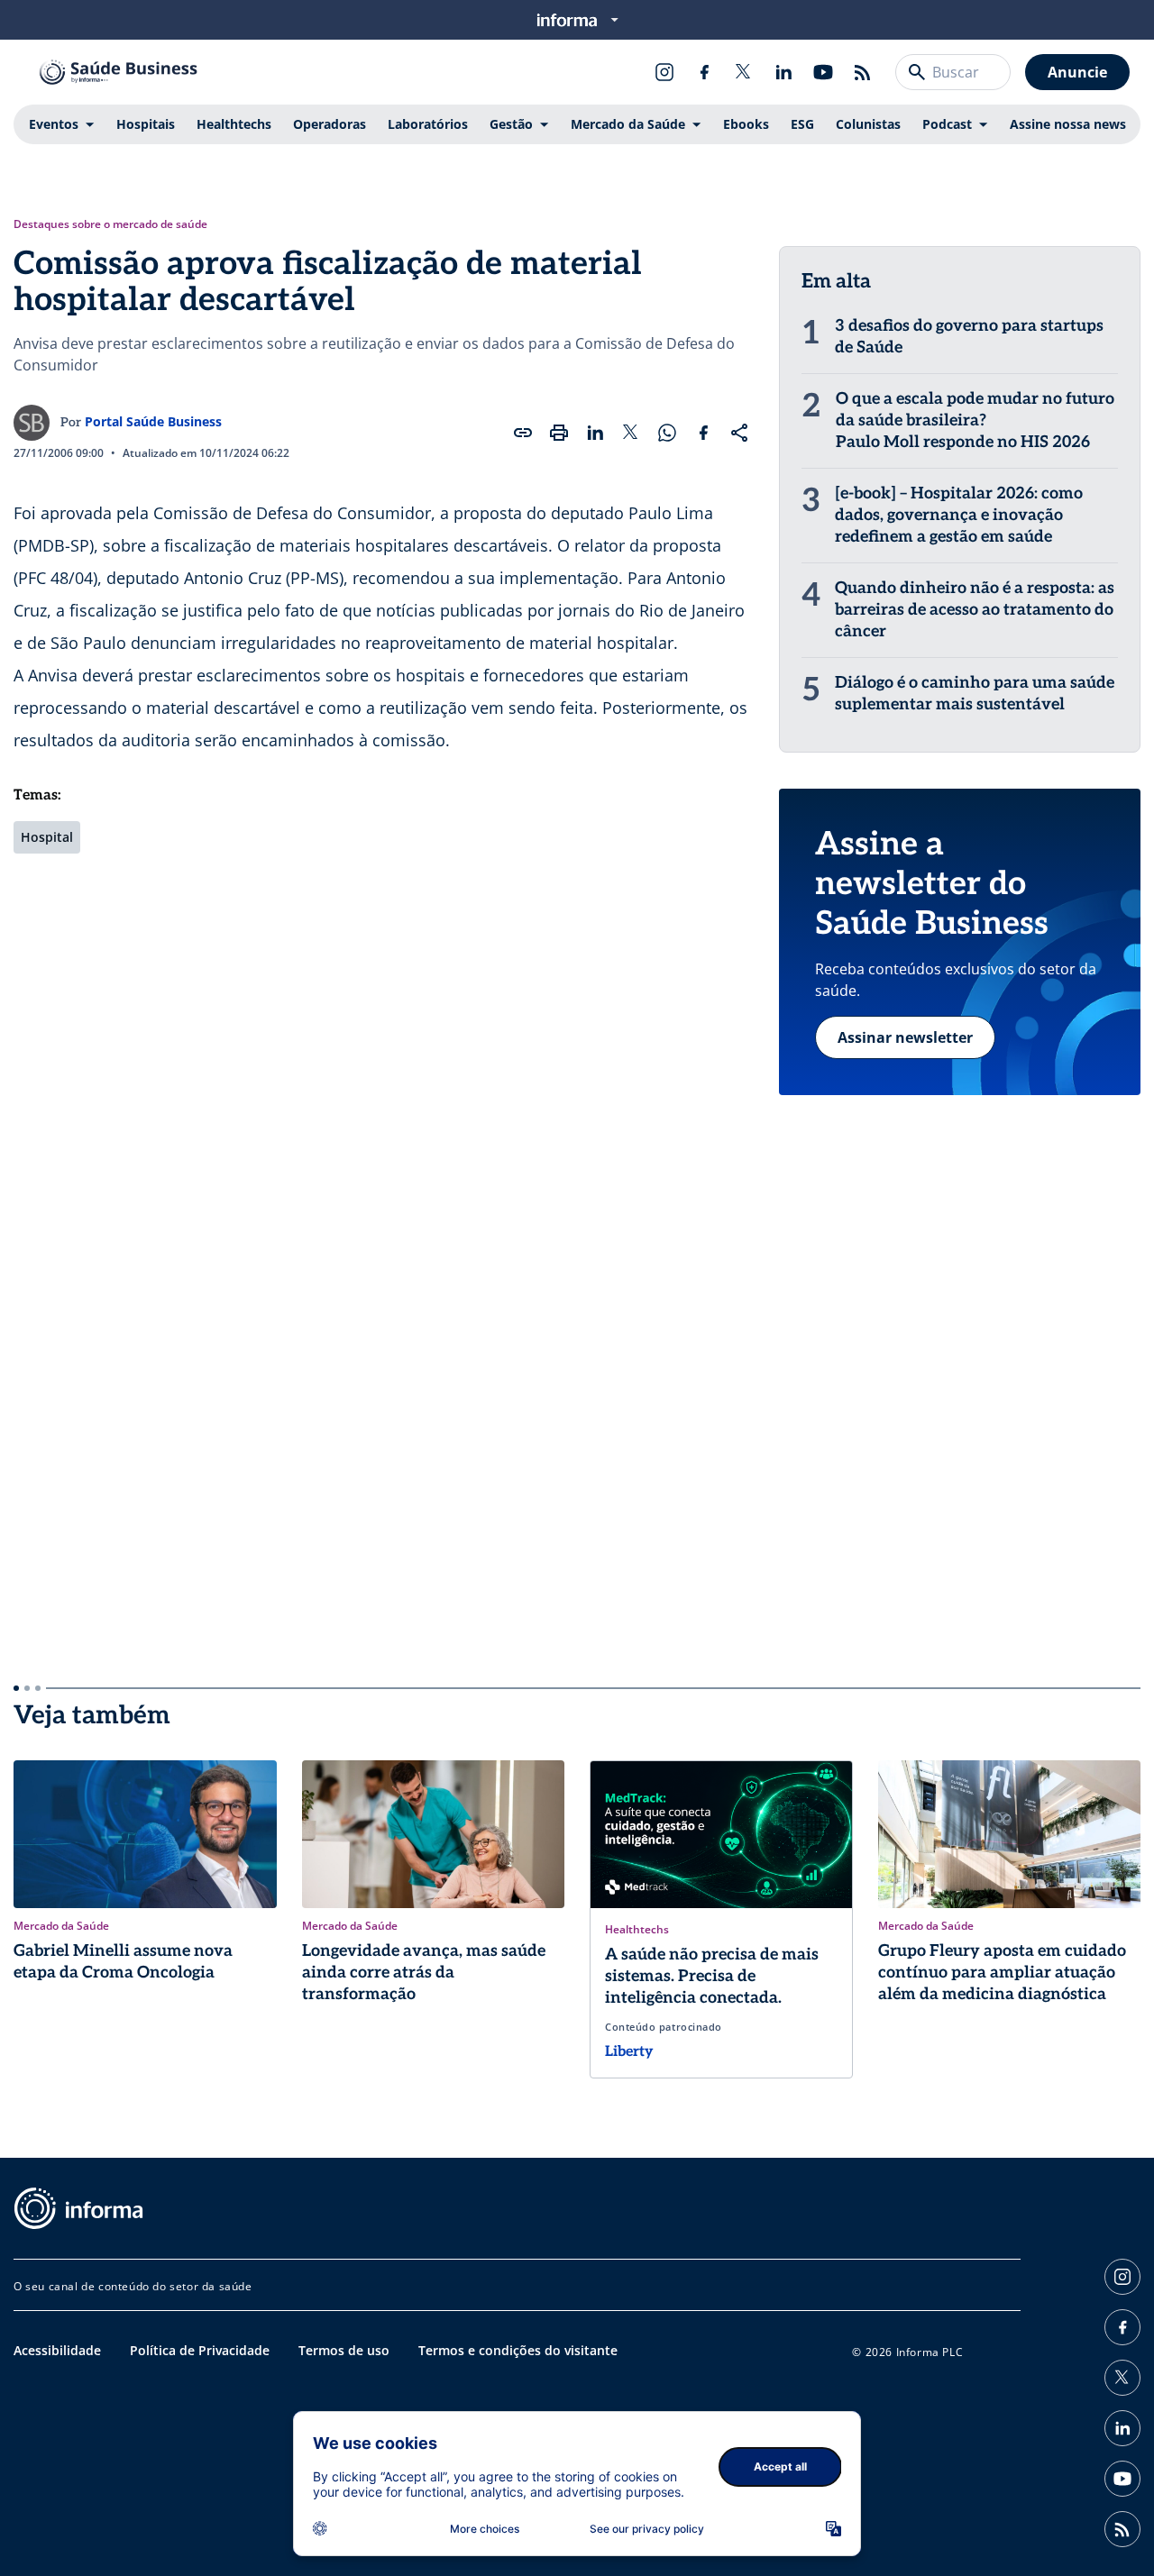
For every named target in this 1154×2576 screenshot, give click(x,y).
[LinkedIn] (783, 72)
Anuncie (1077, 72)
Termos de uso (344, 2350)
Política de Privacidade (200, 2350)
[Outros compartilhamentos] (739, 433)
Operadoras (330, 124)
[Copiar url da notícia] (523, 433)
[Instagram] (664, 72)
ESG (802, 124)
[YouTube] (823, 72)
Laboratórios (428, 124)
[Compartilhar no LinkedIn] (595, 433)
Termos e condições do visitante (518, 2350)
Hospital (47, 837)
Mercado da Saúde (628, 124)
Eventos (54, 124)
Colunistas (868, 124)
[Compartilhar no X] (631, 433)
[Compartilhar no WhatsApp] (667, 433)
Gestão (511, 124)
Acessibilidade (57, 2350)
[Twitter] (744, 72)
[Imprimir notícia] (559, 433)
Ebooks (746, 124)
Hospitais (146, 124)
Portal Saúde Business (153, 421)
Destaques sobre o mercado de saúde (110, 224)
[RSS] (863, 72)
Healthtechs (234, 124)
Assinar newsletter (905, 1037)
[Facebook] (704, 72)
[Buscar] (917, 72)
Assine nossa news (1068, 124)
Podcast (947, 124)
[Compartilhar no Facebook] (703, 433)
